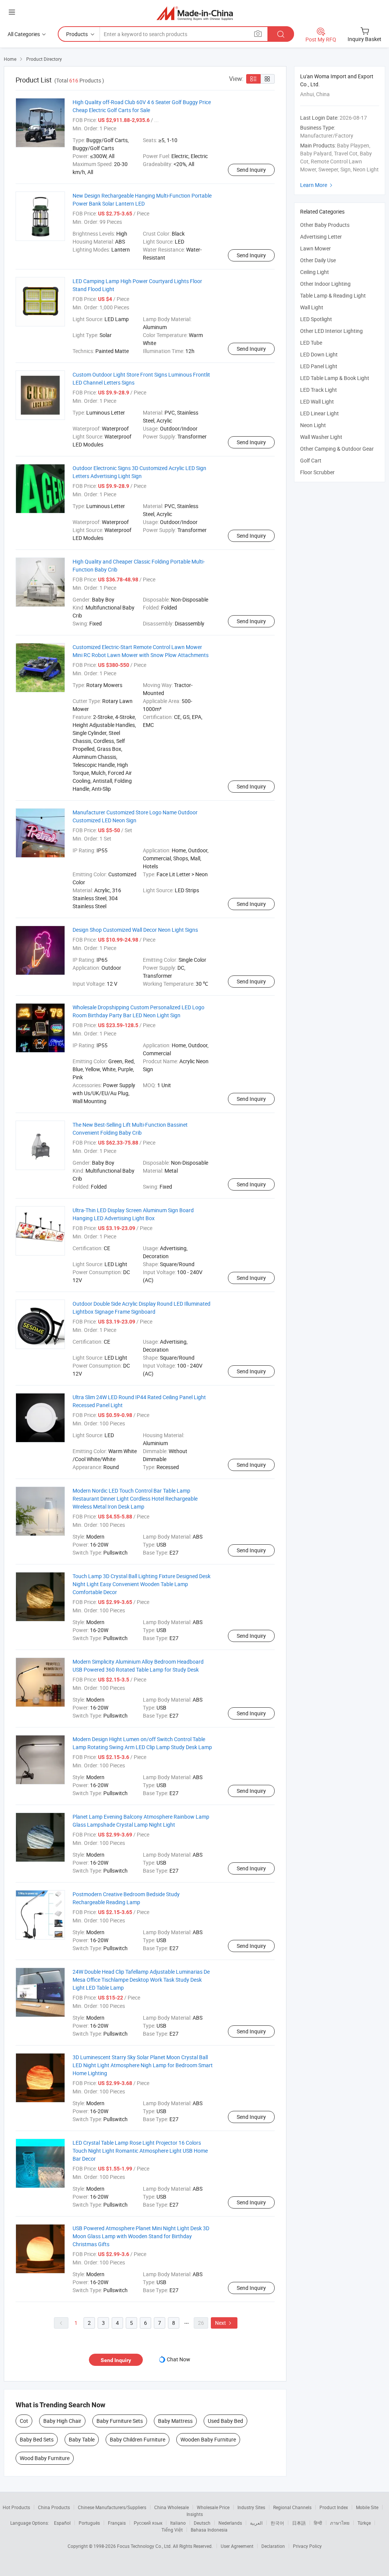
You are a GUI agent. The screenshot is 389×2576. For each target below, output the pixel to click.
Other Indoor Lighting (325, 284)
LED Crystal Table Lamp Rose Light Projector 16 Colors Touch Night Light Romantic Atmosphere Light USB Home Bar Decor (140, 2151)
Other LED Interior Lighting (331, 331)
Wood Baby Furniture (45, 2458)
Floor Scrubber (317, 472)
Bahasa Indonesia (209, 2530)
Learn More (317, 185)
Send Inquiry (251, 170)
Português (89, 2523)
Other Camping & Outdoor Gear (337, 449)
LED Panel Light (319, 366)
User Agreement (237, 2546)
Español (62, 2523)
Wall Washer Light (321, 437)
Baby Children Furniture (138, 2439)
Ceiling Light (315, 272)
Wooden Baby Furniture (208, 2439)
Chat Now (179, 2359)
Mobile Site (367, 2507)
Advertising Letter (321, 237)
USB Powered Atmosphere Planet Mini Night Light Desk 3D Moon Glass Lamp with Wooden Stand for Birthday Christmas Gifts (141, 2236)
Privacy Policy (307, 2546)
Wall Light (312, 307)
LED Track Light (319, 390)
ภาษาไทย (340, 2523)
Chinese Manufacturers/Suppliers (112, 2507)
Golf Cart (311, 460)
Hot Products (16, 2507)
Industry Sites (251, 2507)
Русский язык (148, 2523)
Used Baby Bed (225, 2421)
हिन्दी (318, 2523)
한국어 (277, 2523)
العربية (256, 2523)
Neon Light (313, 425)
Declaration (273, 2546)
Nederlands (230, 2523)
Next (224, 2323)
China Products (54, 2507)
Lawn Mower (315, 248)
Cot (24, 2421)
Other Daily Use (318, 260)
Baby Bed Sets (37, 2439)
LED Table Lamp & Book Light (335, 378)
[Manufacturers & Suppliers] (195, 13)
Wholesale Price (213, 2507)
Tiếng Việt (172, 2530)
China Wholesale (172, 2507)
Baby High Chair (62, 2421)
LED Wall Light (317, 401)
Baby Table (82, 2439)
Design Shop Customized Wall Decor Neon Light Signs (135, 930)
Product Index (334, 2507)
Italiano (178, 2523)
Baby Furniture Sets (120, 2421)
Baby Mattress (175, 2421)
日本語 (299, 2523)
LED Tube (311, 343)
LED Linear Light (319, 413)
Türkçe (364, 2523)
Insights (195, 2514)
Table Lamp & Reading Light (333, 295)
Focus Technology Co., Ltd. (145, 2546)
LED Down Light (319, 354)
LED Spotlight (316, 319)
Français (117, 2523)
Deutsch (202, 2523)
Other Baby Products (325, 225)
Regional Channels (292, 2507)
